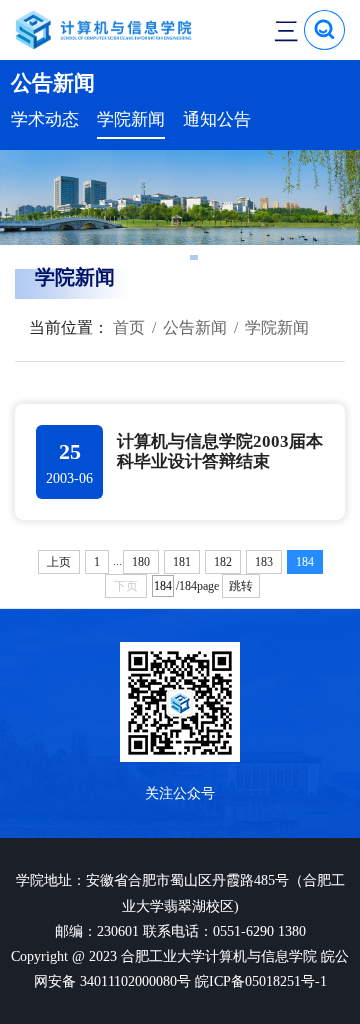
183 (264, 562)
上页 (59, 562)
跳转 (241, 586)
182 (223, 562)
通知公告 (217, 119)
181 (182, 562)
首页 (127, 327)
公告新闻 (195, 327)
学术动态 (45, 119)
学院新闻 (131, 119)
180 (141, 562)
